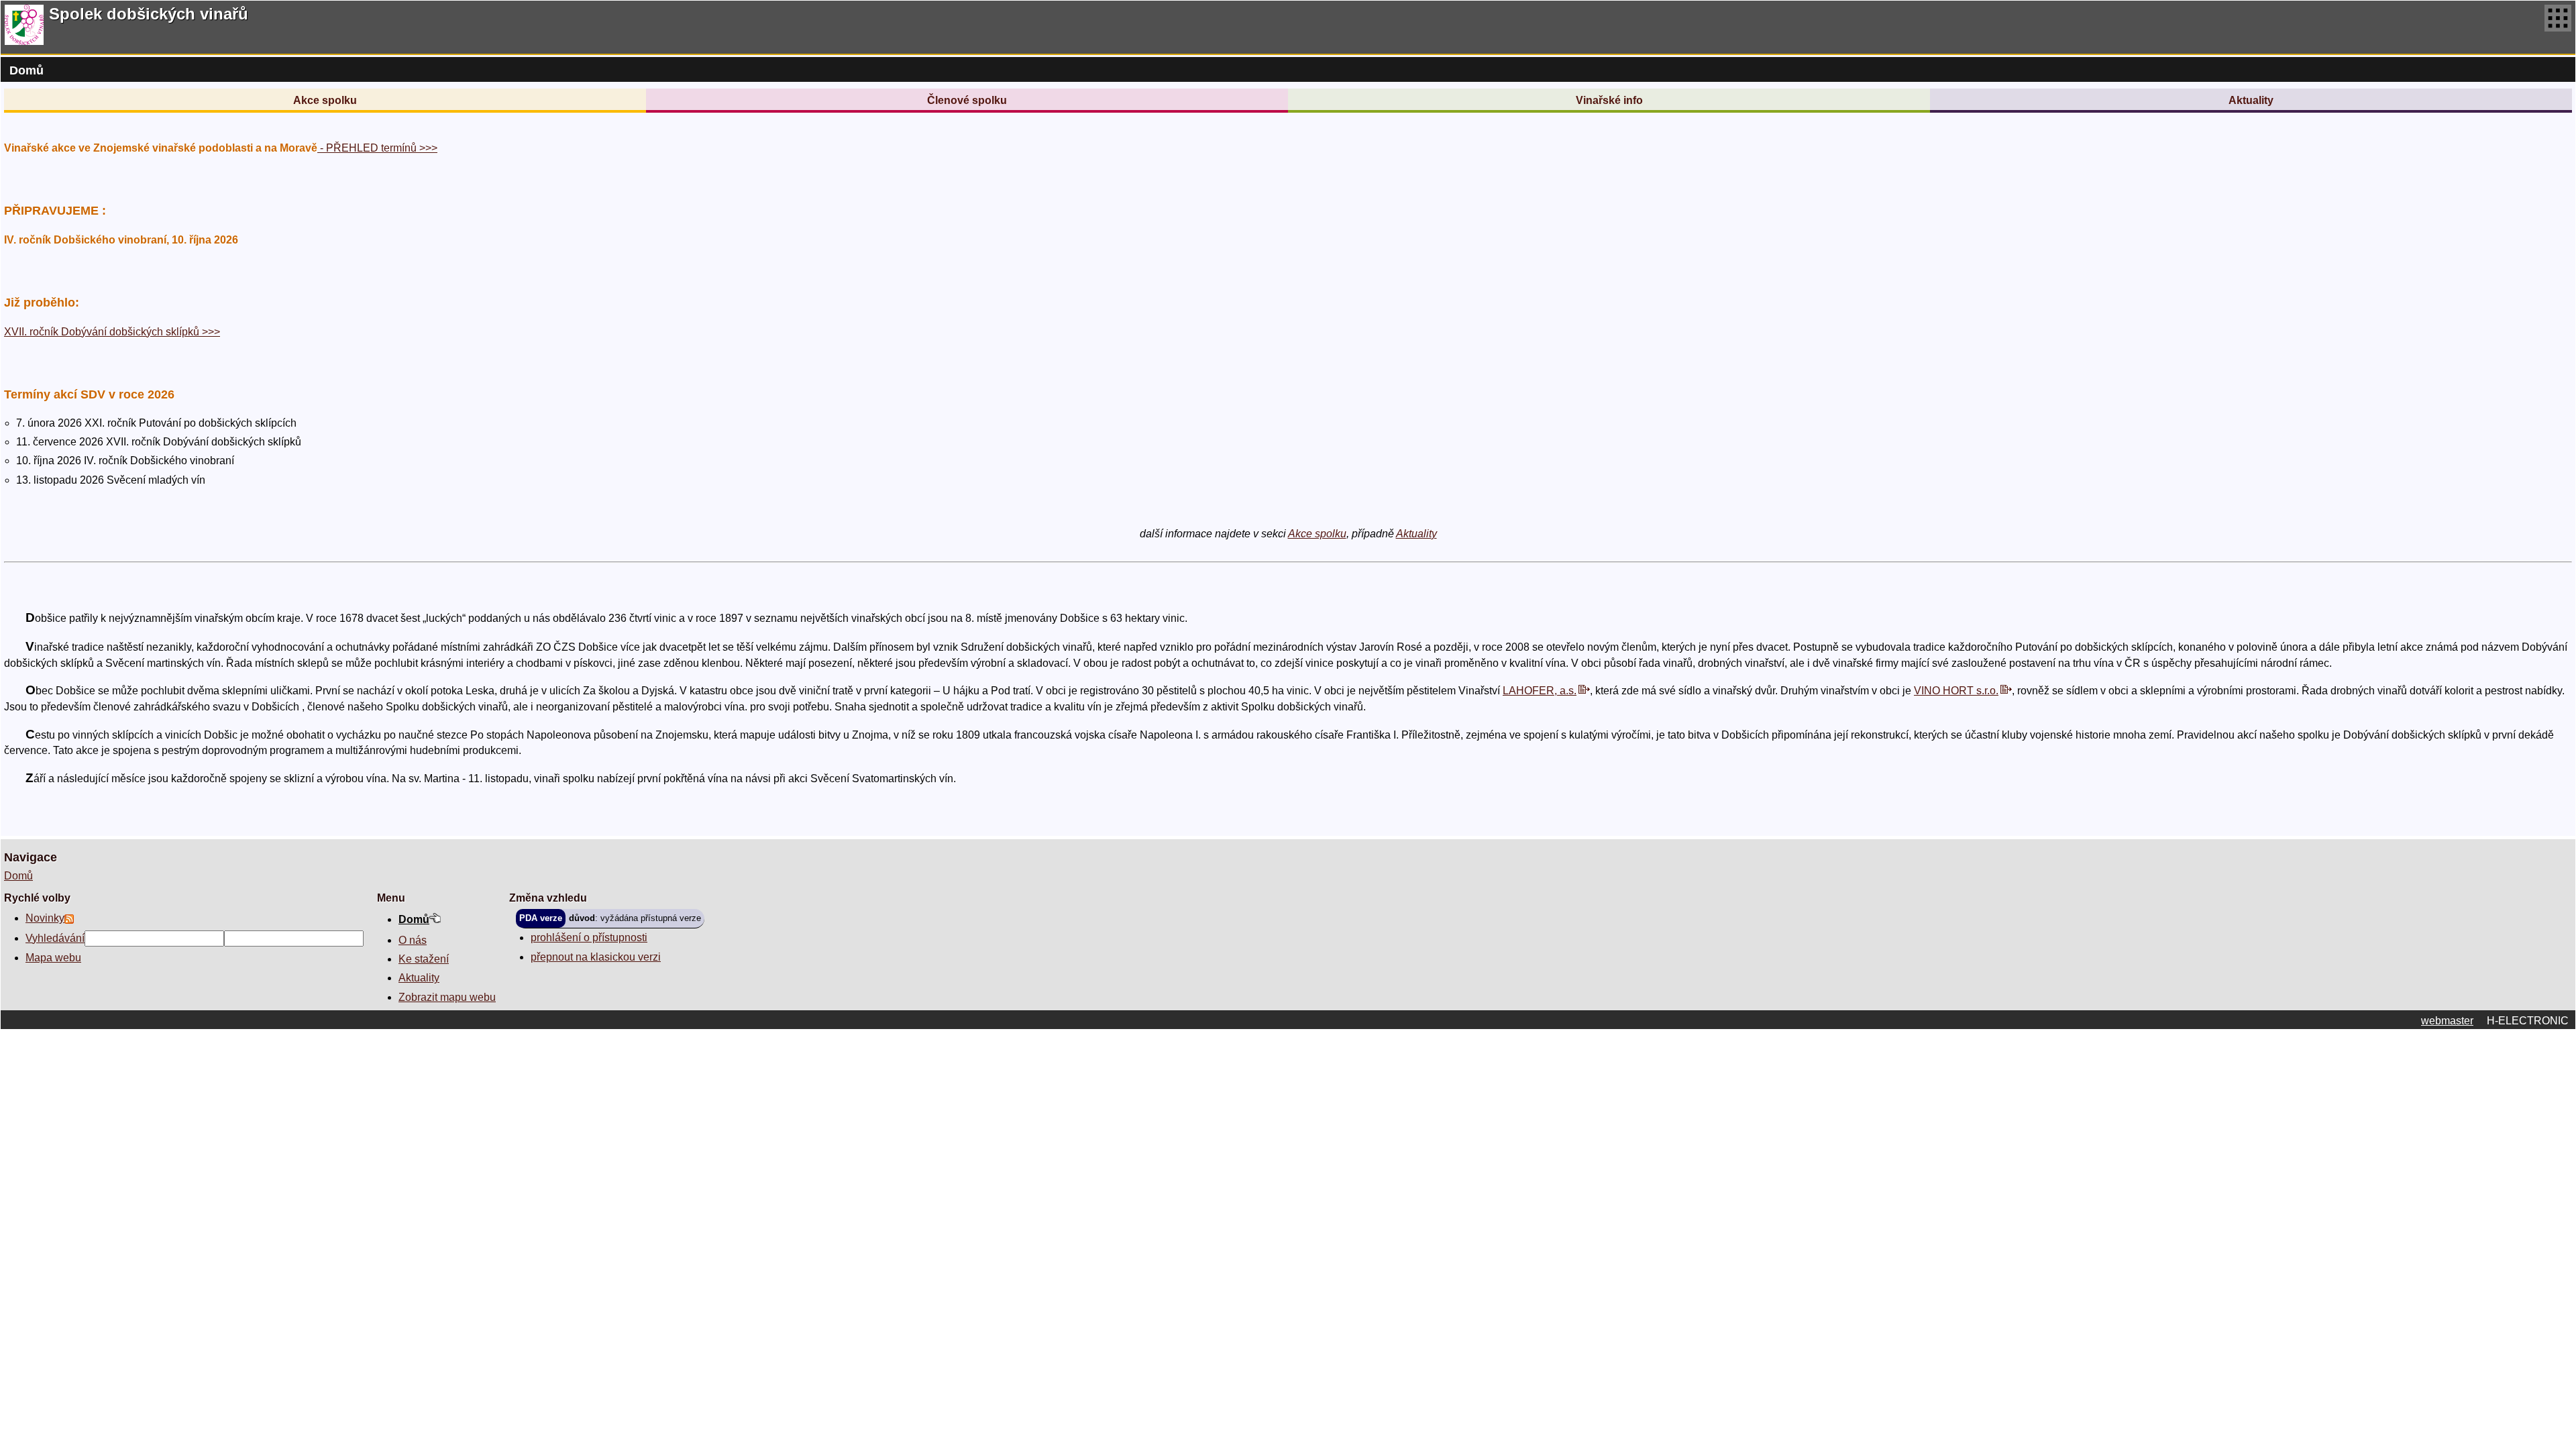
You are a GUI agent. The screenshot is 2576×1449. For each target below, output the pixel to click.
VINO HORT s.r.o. (1956, 691)
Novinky (45, 918)
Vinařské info (1609, 100)
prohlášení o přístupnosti (589, 937)
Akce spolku (325, 100)
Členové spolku (967, 100)
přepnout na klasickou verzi (596, 957)
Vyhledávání (55, 938)
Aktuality (2251, 100)
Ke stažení (424, 959)
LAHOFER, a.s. (1540, 691)
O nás (413, 940)
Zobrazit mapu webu (447, 997)
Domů (18, 876)
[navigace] (2558, 27)
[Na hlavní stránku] (24, 27)
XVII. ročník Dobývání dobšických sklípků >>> (112, 332)
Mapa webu (53, 958)
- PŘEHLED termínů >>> (377, 148)
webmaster (2447, 1021)
